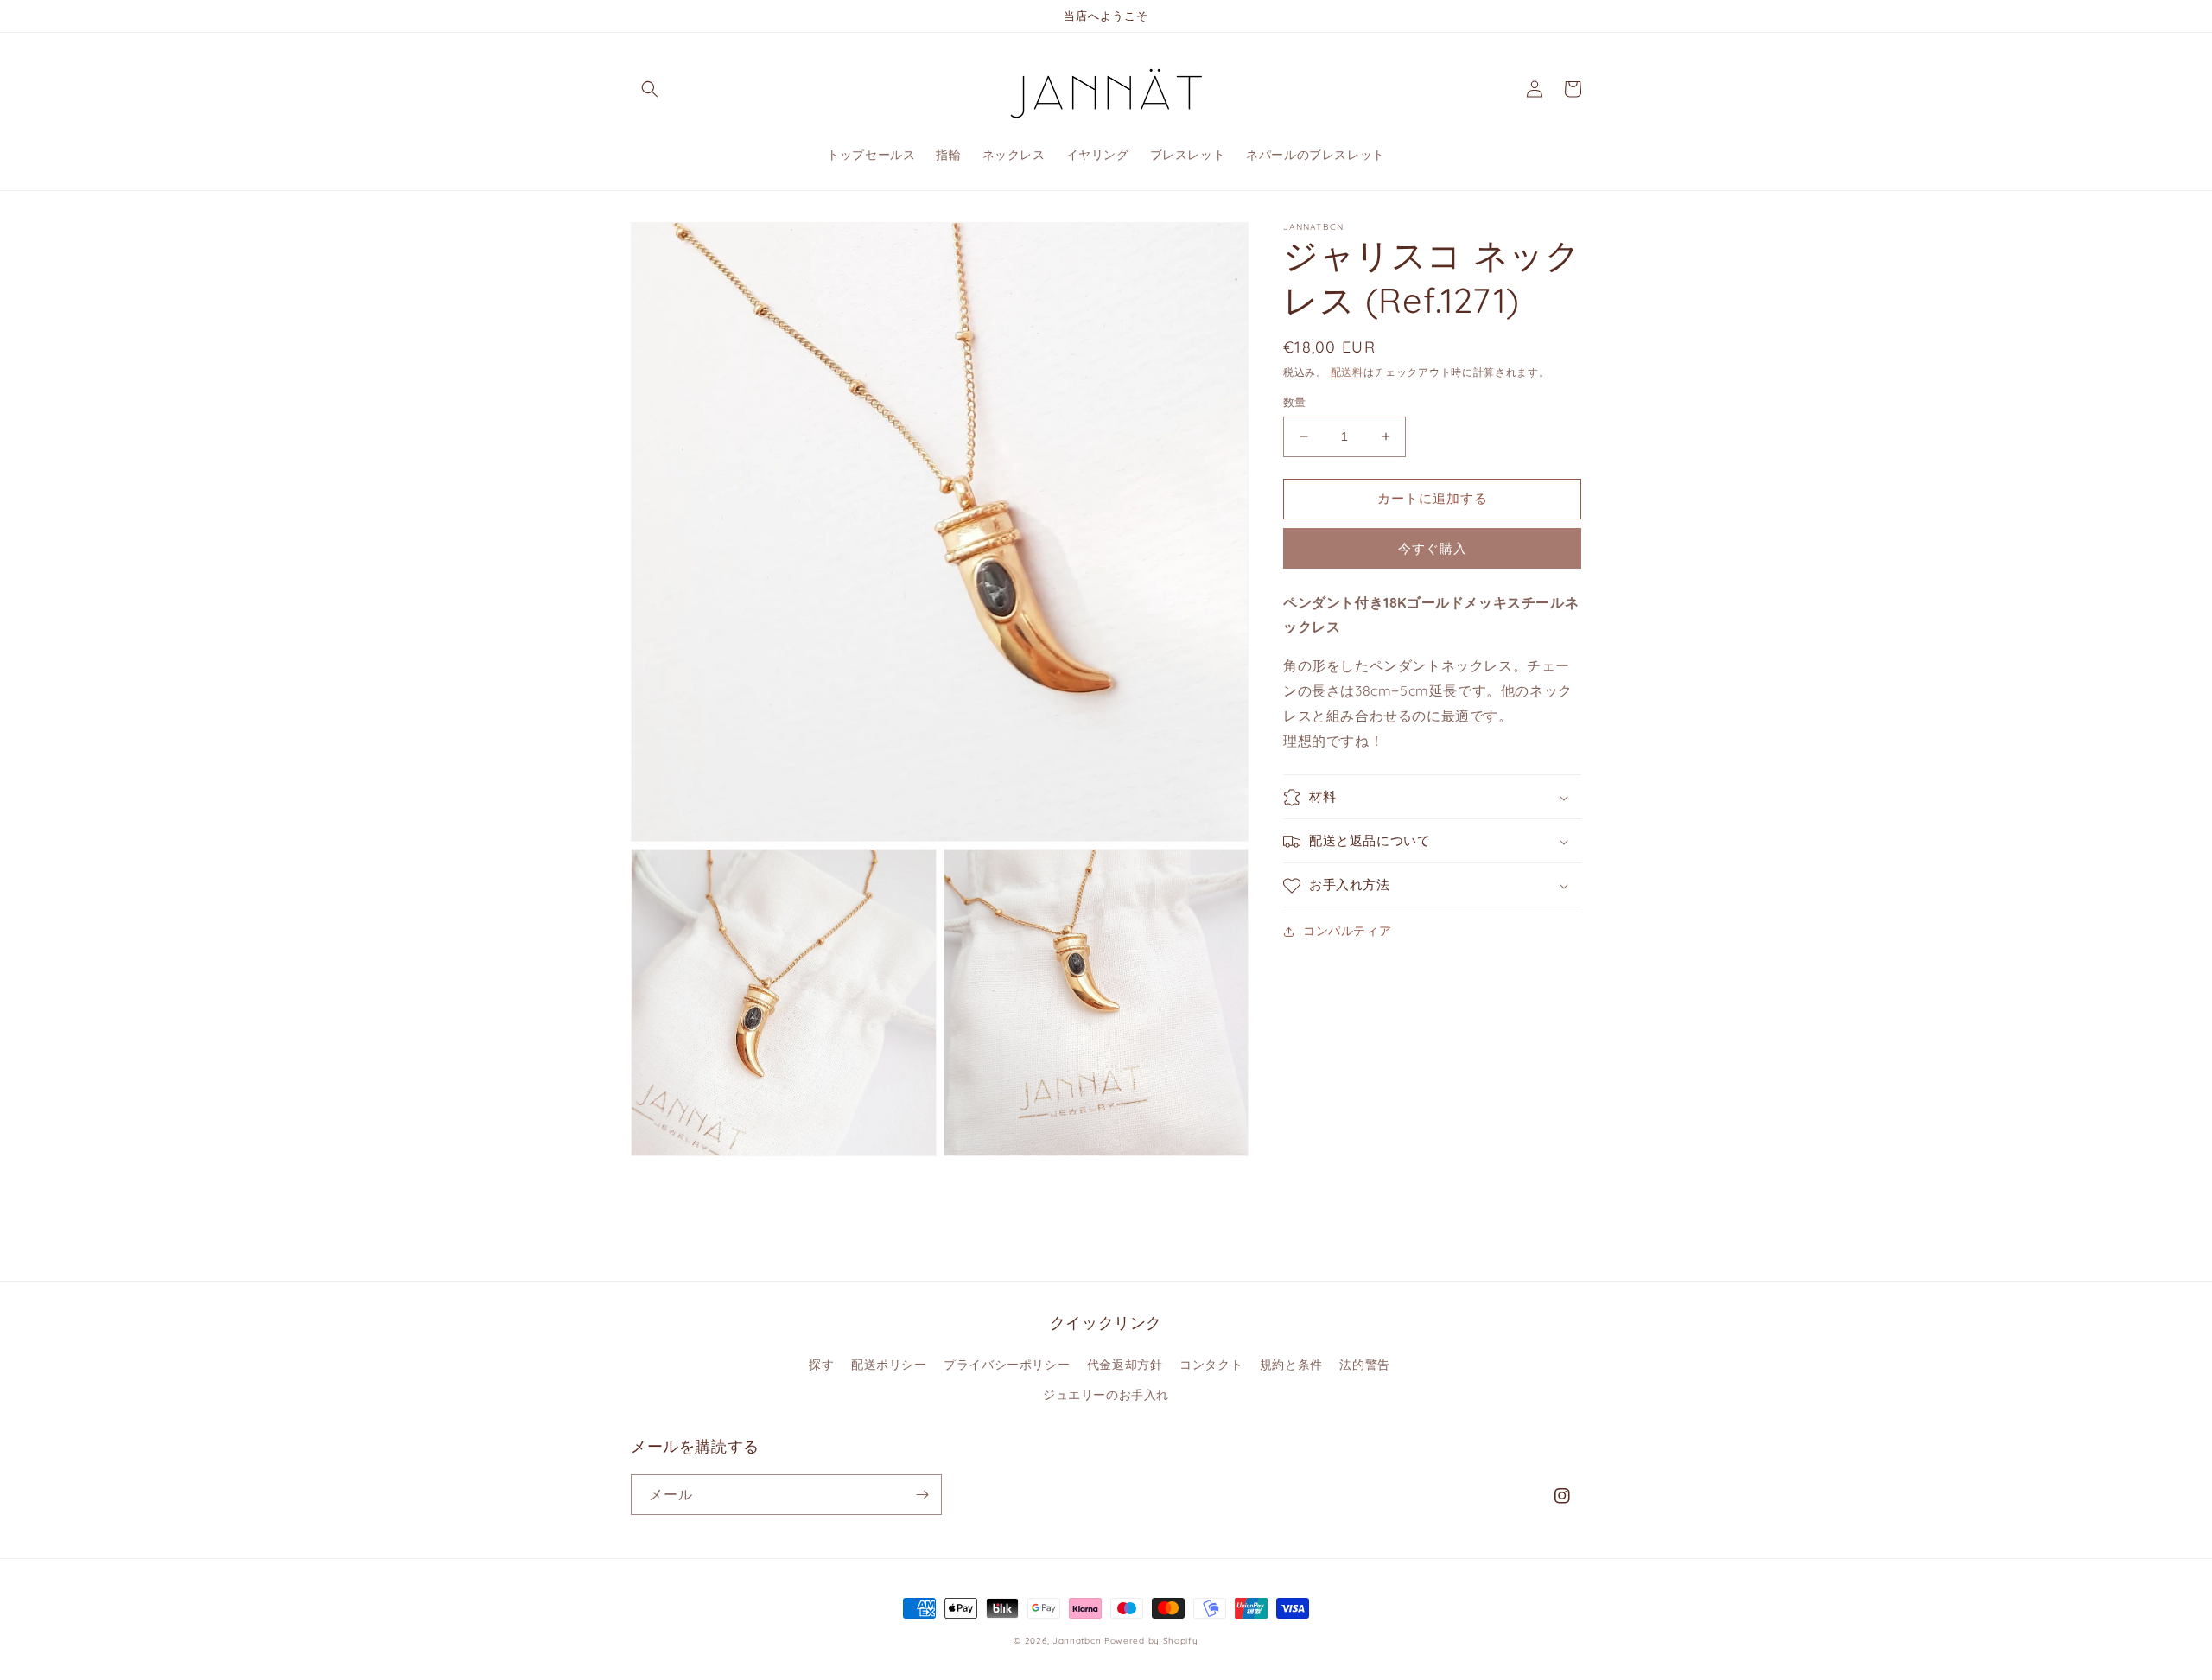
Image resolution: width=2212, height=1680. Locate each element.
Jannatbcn (1077, 1641)
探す (821, 1365)
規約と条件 (1291, 1365)
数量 (1295, 402)
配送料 (1347, 372)
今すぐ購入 (1433, 548)
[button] (650, 89)
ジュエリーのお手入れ (1106, 1395)
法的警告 (1364, 1365)
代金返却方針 (1125, 1365)
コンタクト (1211, 1365)
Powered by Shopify (1151, 1641)
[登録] (922, 1495)
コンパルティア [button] (1347, 932)
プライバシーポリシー (1007, 1365)
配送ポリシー (889, 1365)
